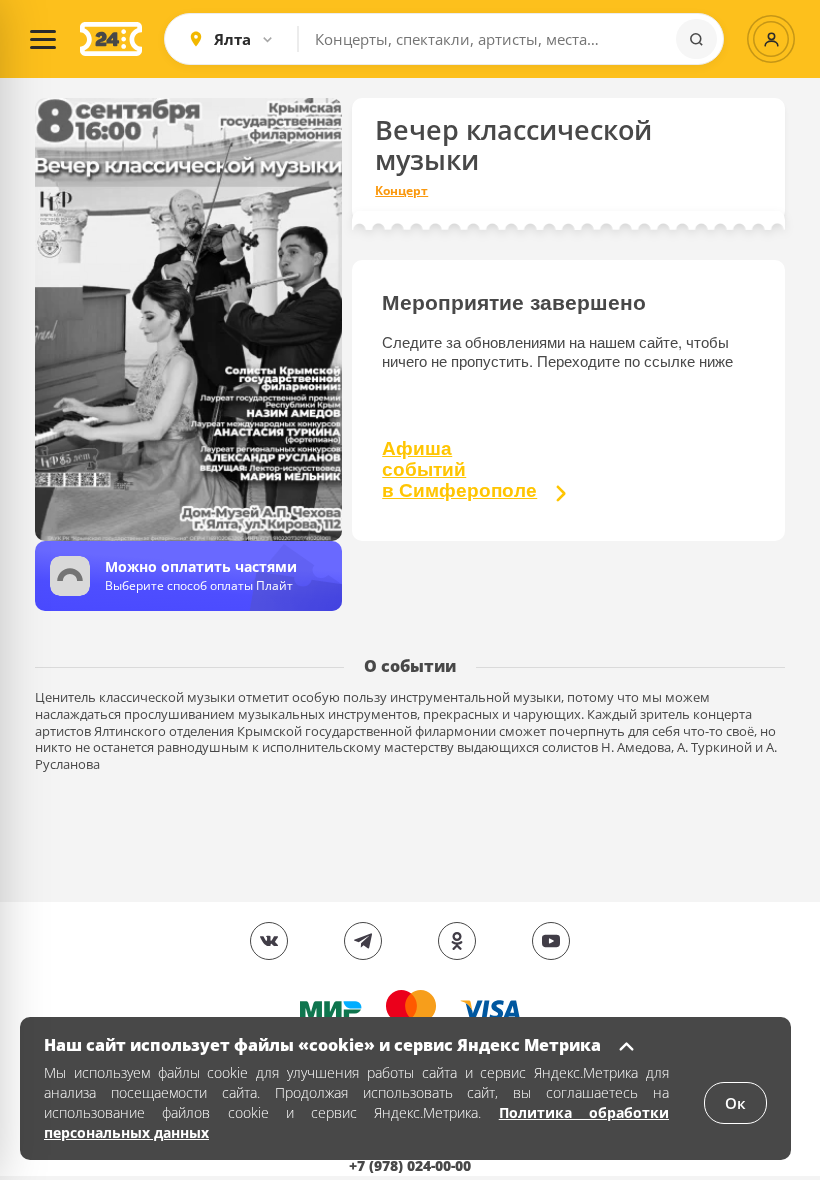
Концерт (401, 191)
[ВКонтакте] (269, 941)
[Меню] (43, 39)
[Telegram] (363, 941)
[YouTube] (551, 941)
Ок (735, 1103)
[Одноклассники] (457, 941)
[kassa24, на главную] (111, 39)
